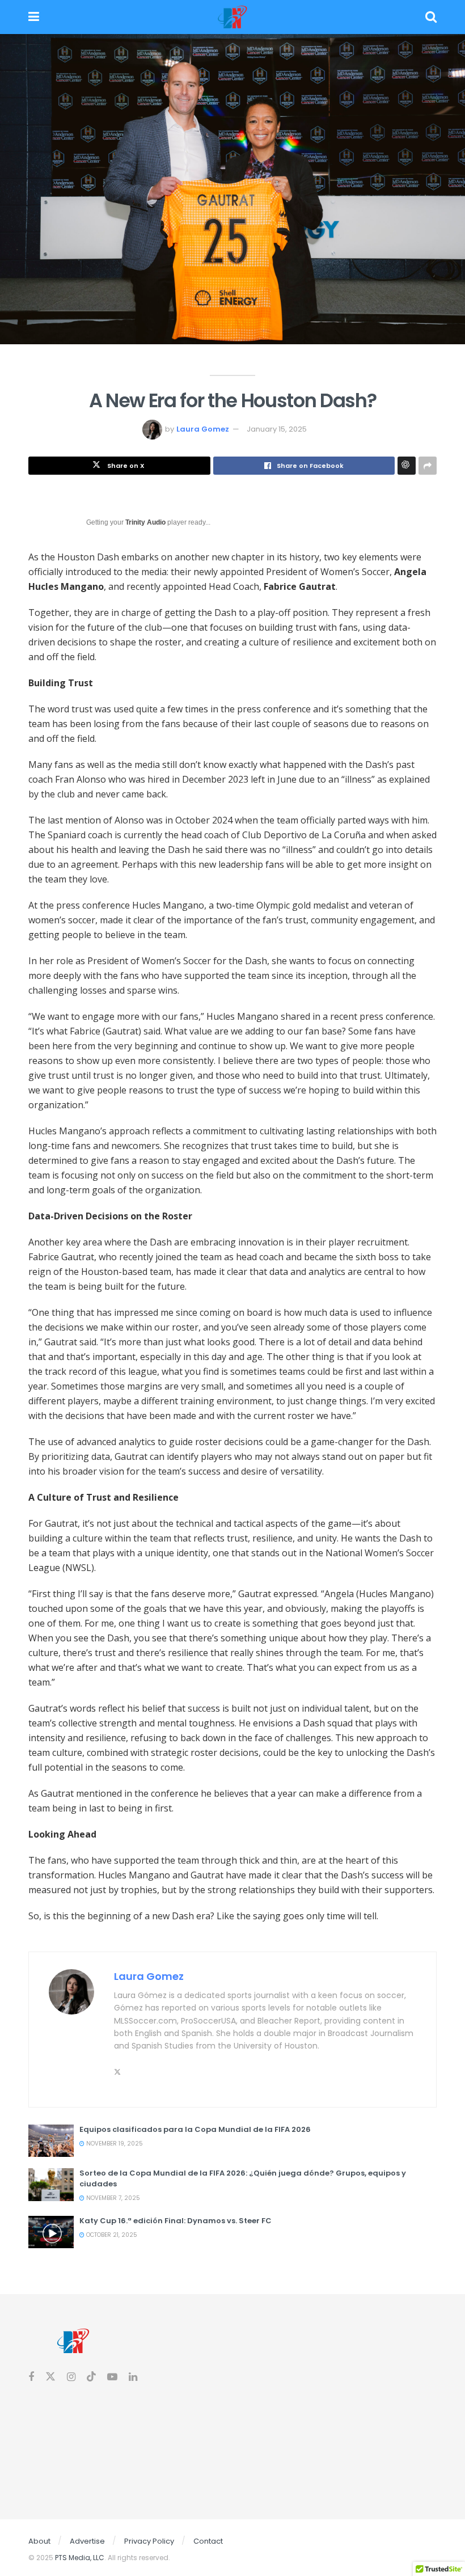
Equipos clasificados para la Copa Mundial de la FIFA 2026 (195, 2129)
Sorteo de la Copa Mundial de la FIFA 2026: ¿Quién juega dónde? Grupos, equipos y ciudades (243, 2178)
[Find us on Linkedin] (133, 2377)
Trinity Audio (145, 522)
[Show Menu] (34, 17)
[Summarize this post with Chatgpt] (407, 466)
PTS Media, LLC (80, 2558)
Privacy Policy (149, 2541)
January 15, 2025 (277, 429)
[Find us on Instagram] (71, 2377)
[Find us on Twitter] (50, 2377)
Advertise (87, 2541)
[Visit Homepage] (232, 17)
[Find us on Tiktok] (91, 2377)
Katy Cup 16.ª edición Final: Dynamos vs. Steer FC (176, 2221)
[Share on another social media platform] (428, 466)
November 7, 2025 (112, 2198)
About (39, 2541)
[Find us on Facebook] (31, 2377)
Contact (208, 2541)
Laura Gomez (203, 429)
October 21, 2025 (111, 2235)
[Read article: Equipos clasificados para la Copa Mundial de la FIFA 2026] (51, 2141)
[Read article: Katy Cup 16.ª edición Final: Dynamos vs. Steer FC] (51, 2232)
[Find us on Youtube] (112, 2377)
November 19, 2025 (114, 2144)
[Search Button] (431, 17)
